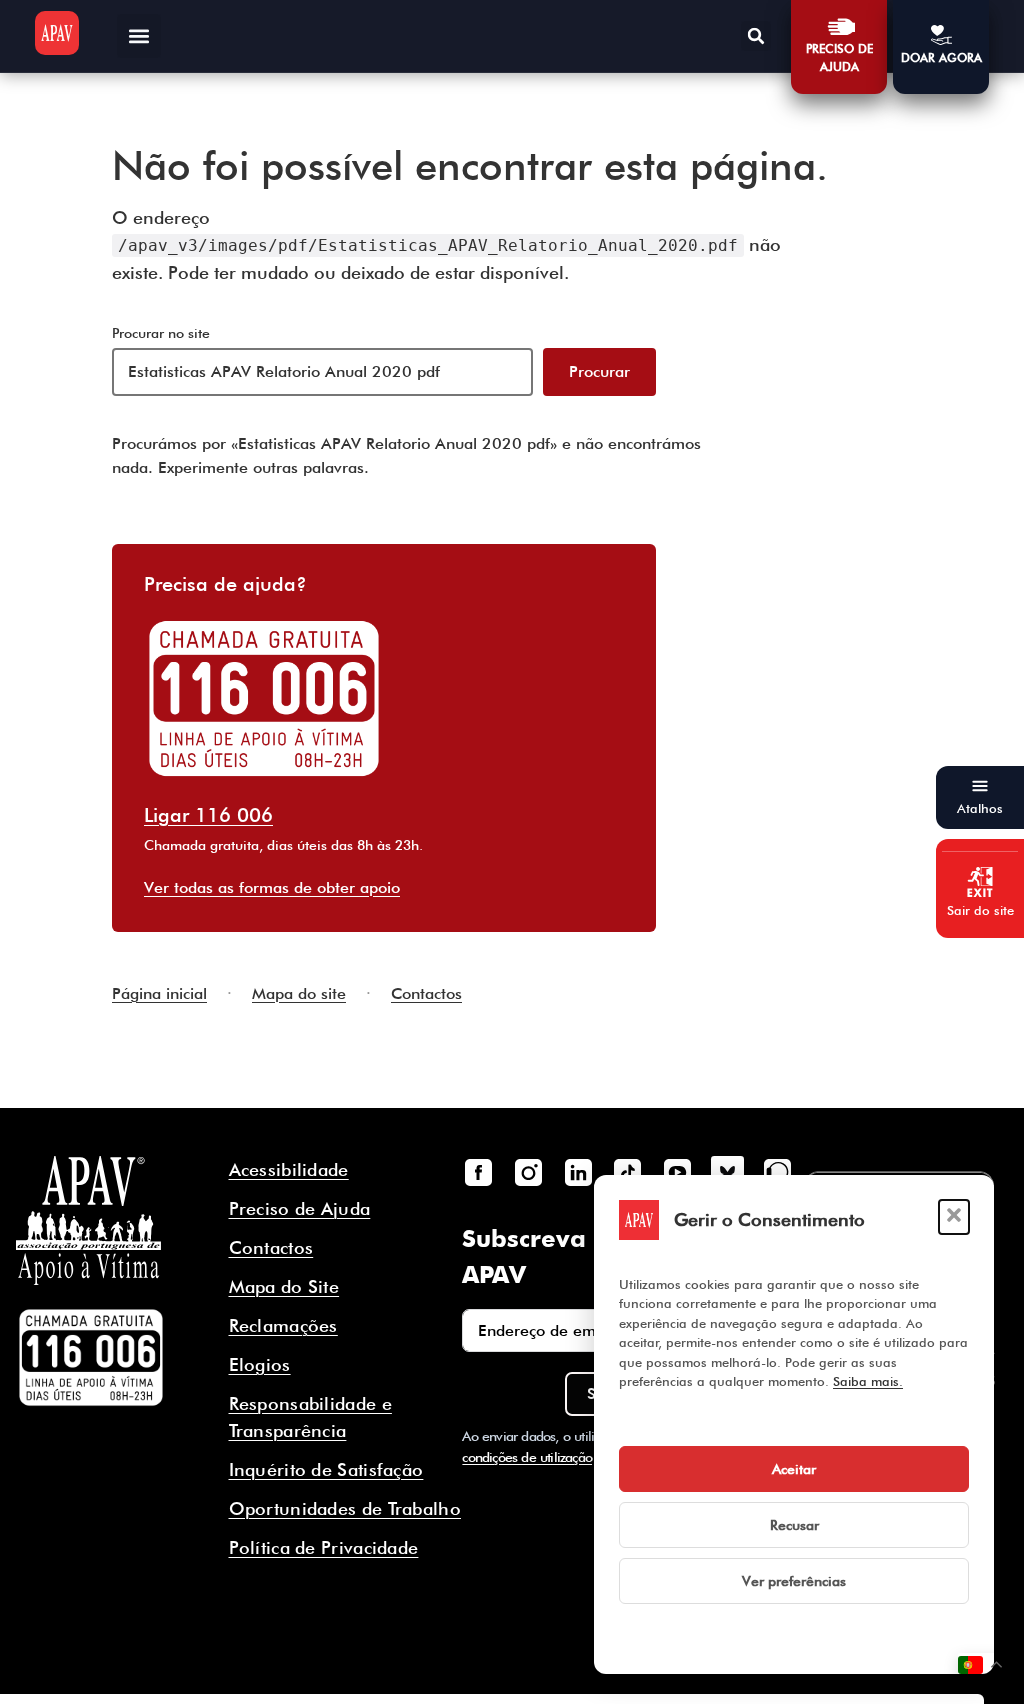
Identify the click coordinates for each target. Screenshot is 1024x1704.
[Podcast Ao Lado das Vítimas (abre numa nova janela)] (777, 1172)
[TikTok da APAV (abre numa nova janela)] (628, 1172)
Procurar (599, 371)
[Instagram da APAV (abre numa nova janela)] (528, 1172)
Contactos (426, 993)
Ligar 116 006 (208, 815)
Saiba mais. (868, 1381)
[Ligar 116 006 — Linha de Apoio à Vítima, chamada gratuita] (91, 1358)
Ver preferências (794, 1581)
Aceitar (794, 1469)
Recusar (794, 1525)
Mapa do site (299, 993)
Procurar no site (161, 333)
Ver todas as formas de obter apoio (272, 887)
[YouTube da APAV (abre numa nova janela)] (677, 1172)
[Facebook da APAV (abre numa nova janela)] (478, 1172)
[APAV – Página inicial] (57, 33)
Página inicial (159, 993)
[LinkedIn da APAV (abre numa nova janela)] (578, 1172)
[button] (954, 1217)
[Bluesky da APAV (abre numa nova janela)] (727, 1172)
